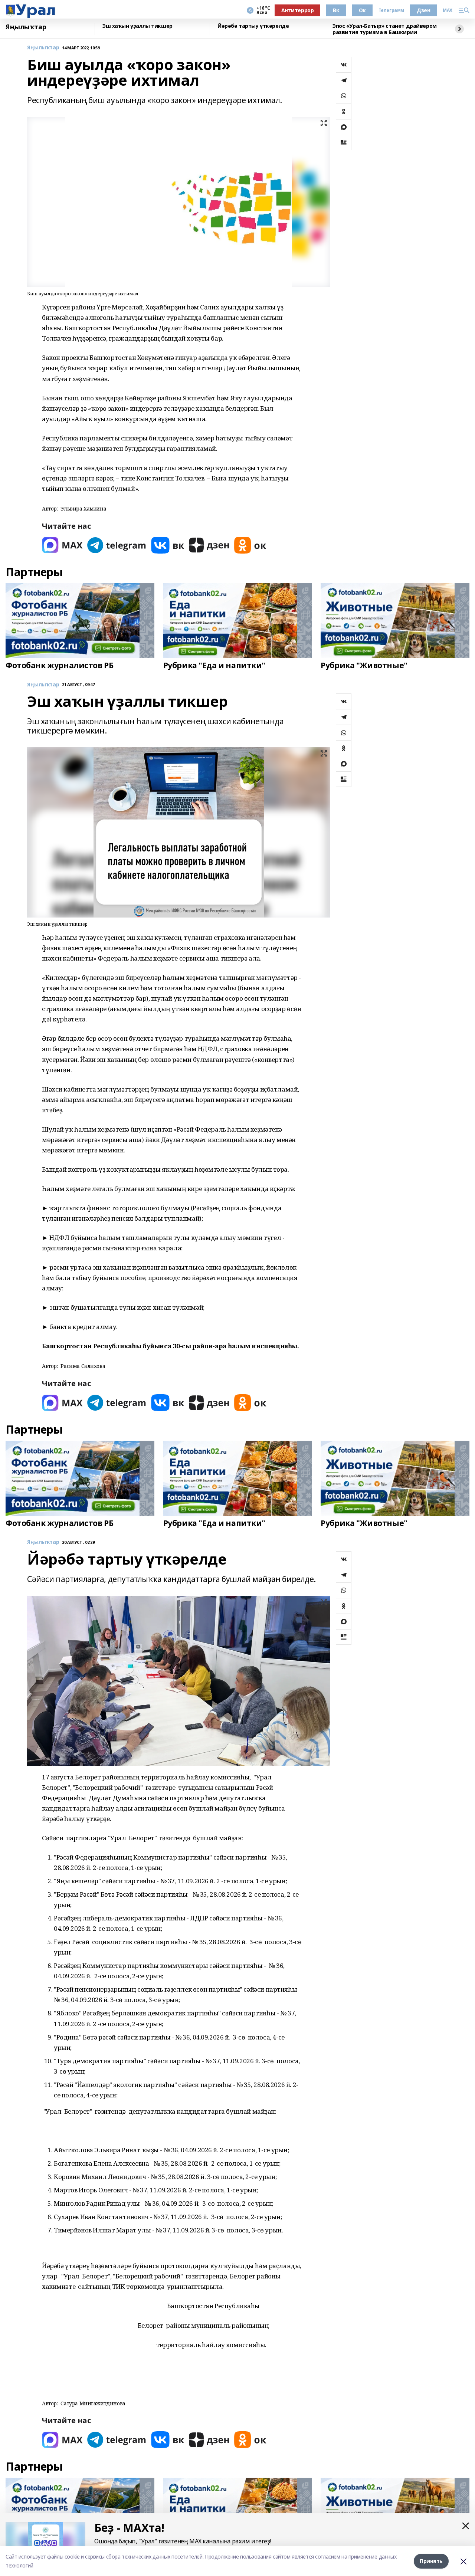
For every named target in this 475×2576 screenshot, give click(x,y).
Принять (431, 2561)
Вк (336, 10)
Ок (362, 10)
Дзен (423, 10)
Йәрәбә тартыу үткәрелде (253, 26)
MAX (448, 10)
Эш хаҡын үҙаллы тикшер (137, 26)
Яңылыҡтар (26, 27)
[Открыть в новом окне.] (62, 545)
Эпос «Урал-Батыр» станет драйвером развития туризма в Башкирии (385, 29)
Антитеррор (298, 10)
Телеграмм (391, 10)
